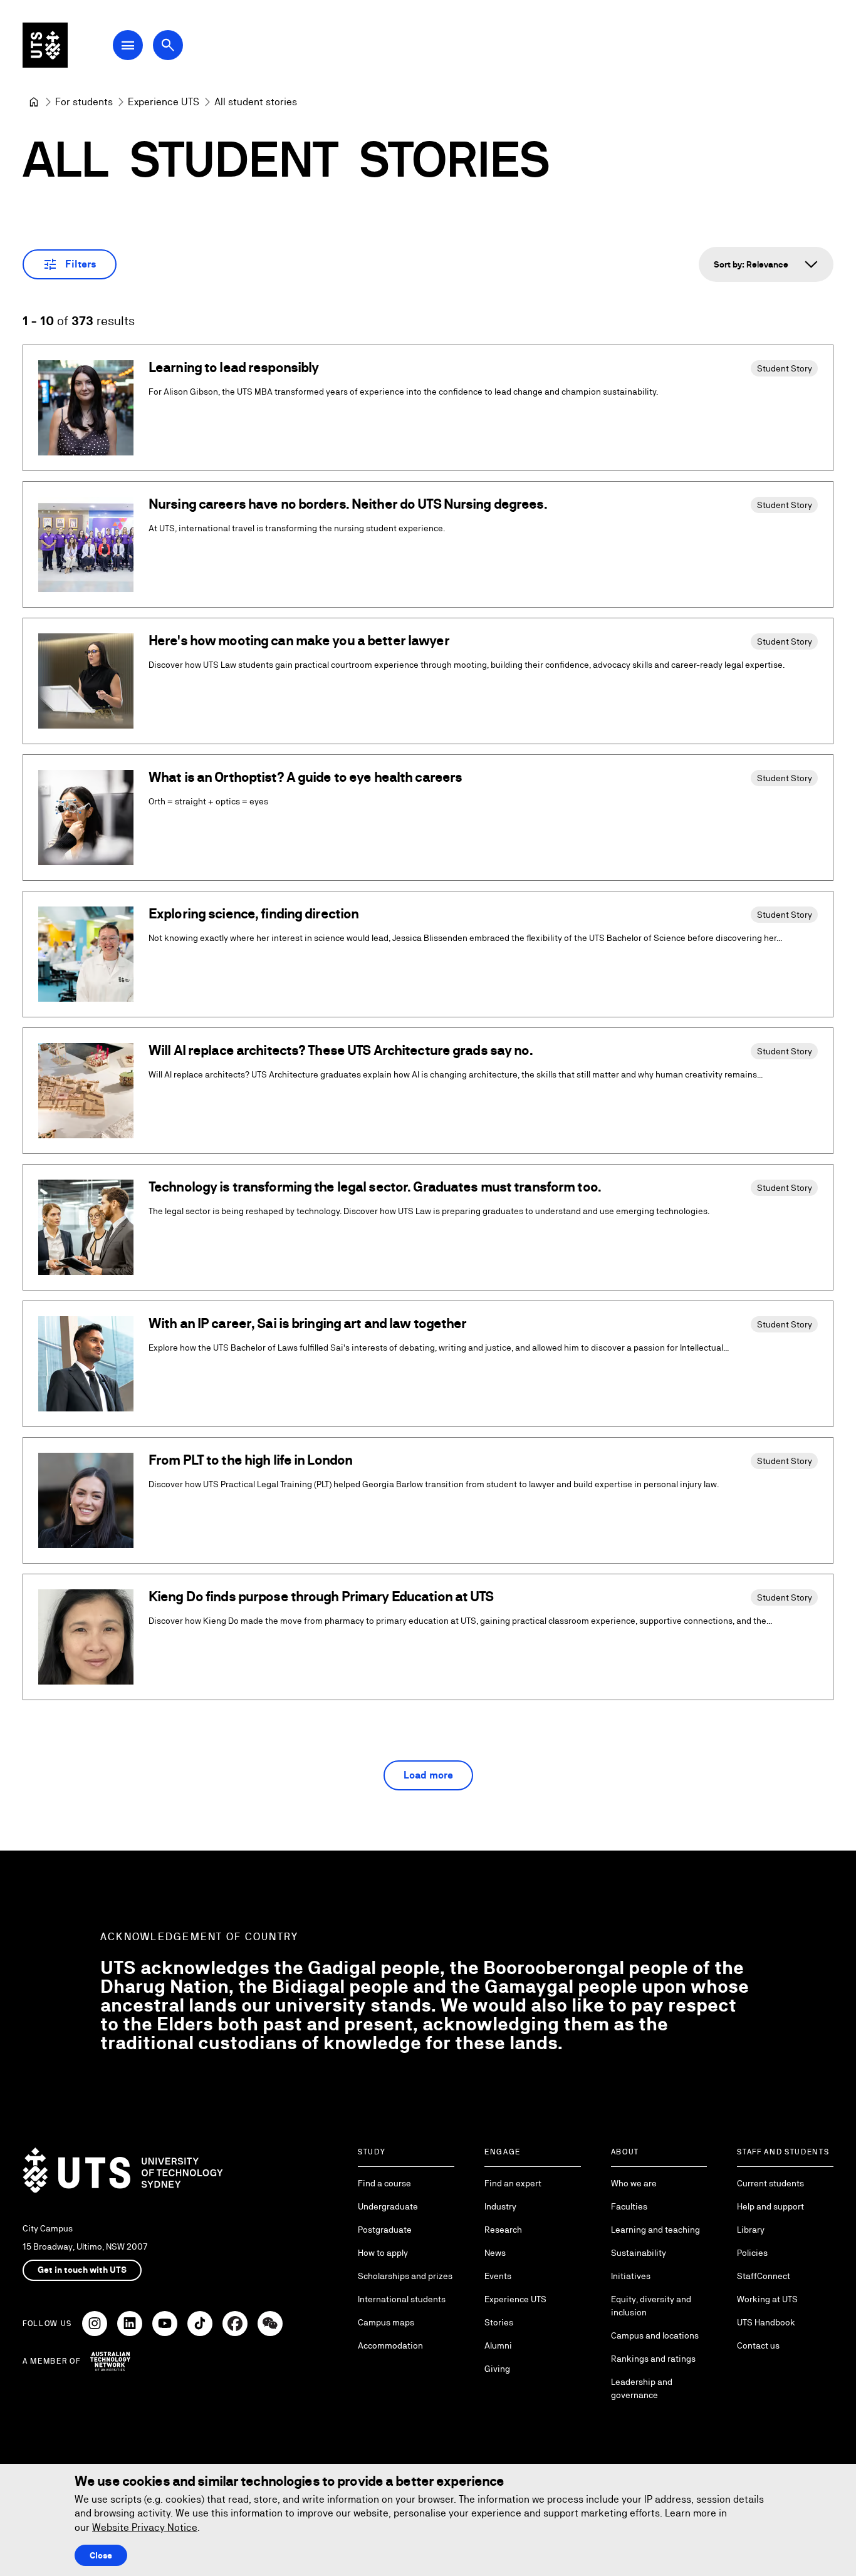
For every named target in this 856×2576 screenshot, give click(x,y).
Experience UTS (515, 2299)
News (495, 2253)
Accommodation (390, 2345)
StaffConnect (764, 2276)
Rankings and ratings (653, 2359)
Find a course (384, 2183)
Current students (770, 2183)
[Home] (34, 102)
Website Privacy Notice (145, 2527)
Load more (428, 1775)
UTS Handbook (766, 2322)
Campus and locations (655, 2335)
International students (402, 2299)
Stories (499, 2322)
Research (503, 2230)
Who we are (634, 2183)
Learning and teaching (655, 2230)
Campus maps (386, 2322)
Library (751, 2230)
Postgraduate (385, 2230)
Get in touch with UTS (82, 2270)
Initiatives (631, 2276)
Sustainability (639, 2253)
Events (498, 2276)
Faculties (629, 2206)
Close (101, 2555)
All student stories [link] (256, 102)
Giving (497, 2369)
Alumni (498, 2345)
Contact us (758, 2345)
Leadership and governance (642, 2388)
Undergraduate (388, 2206)
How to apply (383, 2253)
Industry (500, 2206)
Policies (752, 2253)
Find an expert (513, 2183)
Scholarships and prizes (405, 2276)
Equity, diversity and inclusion (651, 2306)
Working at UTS (767, 2299)
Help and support (770, 2206)
